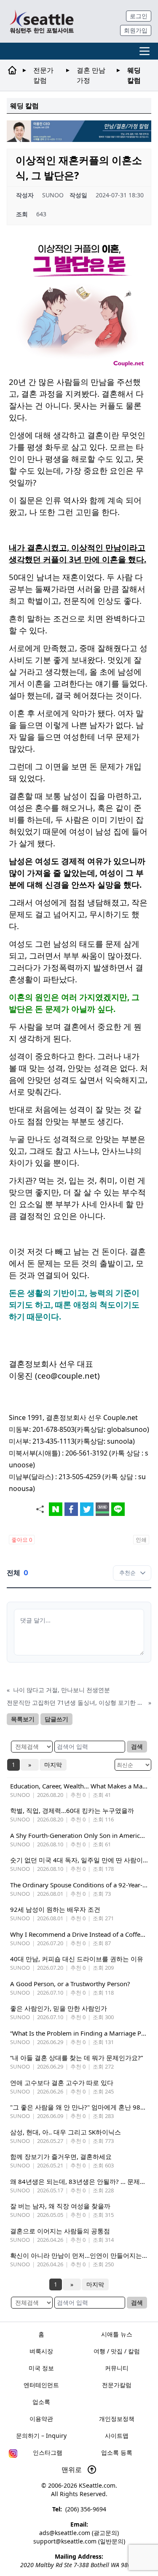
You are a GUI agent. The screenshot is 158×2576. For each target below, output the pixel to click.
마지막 (53, 1765)
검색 (137, 1746)
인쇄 (141, 1540)
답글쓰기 (56, 1719)
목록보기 (23, 1719)
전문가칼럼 (43, 75)
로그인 (139, 16)
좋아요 (22, 1540)
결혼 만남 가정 (91, 75)
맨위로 (72, 2470)
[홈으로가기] (42, 21)
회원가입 (136, 30)
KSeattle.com (97, 2485)
